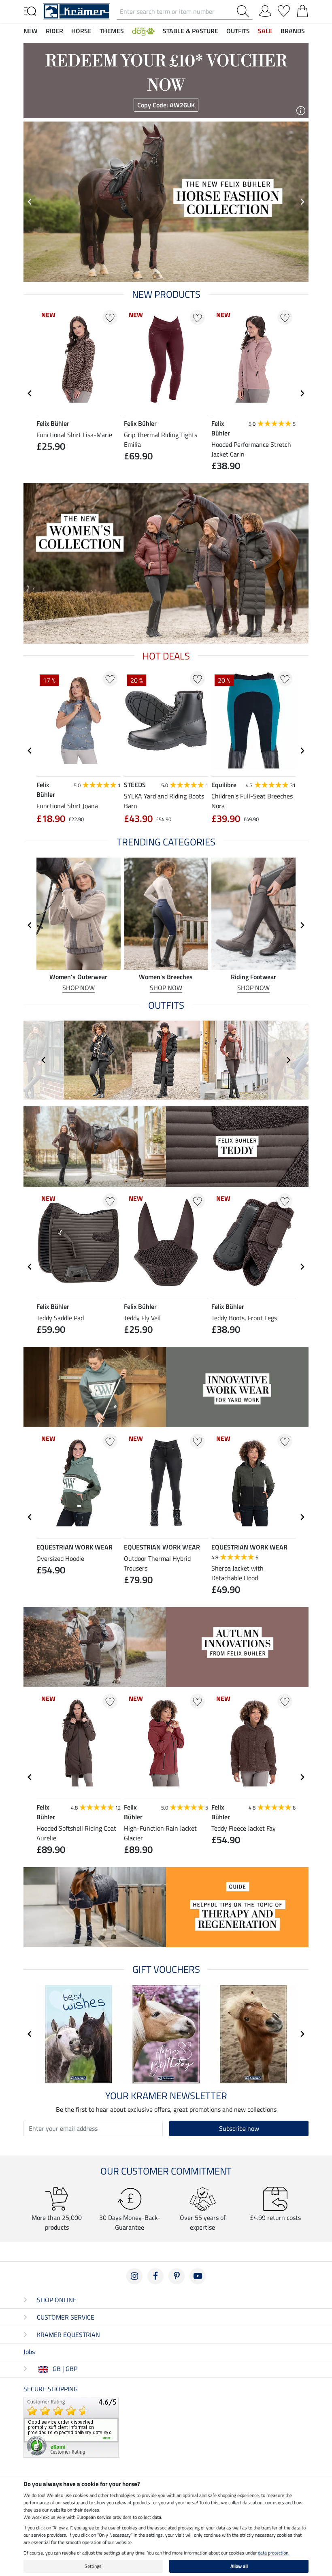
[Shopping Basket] (302, 9)
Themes (112, 31)
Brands (293, 31)
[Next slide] (302, 202)
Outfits (238, 31)
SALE (265, 31)
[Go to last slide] (30, 393)
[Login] (265, 9)
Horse (81, 31)
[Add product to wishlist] (110, 317)
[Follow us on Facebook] (155, 2276)
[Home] (77, 11)
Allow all (239, 2566)
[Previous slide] (30, 202)
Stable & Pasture (190, 31)
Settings (93, 2566)
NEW (31, 31)
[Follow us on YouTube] (198, 2276)
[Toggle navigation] (30, 11)
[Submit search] (245, 11)
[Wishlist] (284, 9)
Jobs (29, 2352)
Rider (54, 31)
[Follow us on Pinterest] (177, 2276)
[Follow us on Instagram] (134, 2276)
